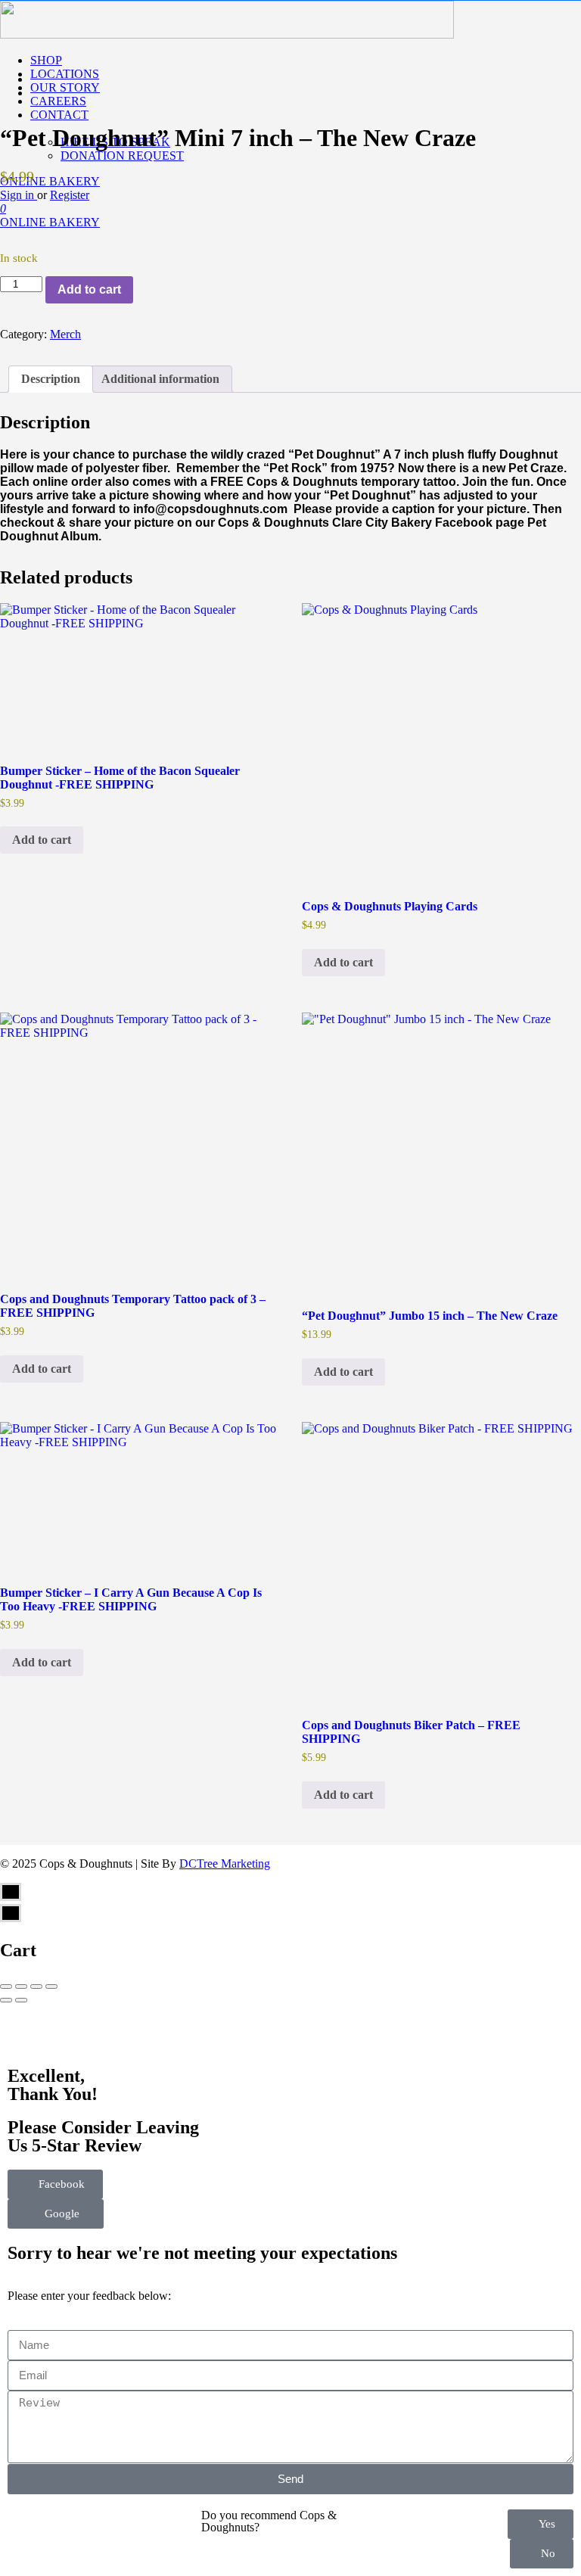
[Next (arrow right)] (21, 2000)
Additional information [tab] (160, 379)
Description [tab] (51, 379)
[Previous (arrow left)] (6, 2000)
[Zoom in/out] (51, 1986)
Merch (65, 334)
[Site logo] (227, 34)
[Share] (21, 1986)
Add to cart (89, 289)
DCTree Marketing (225, 1864)
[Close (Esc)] (6, 1986)
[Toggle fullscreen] (36, 1986)
